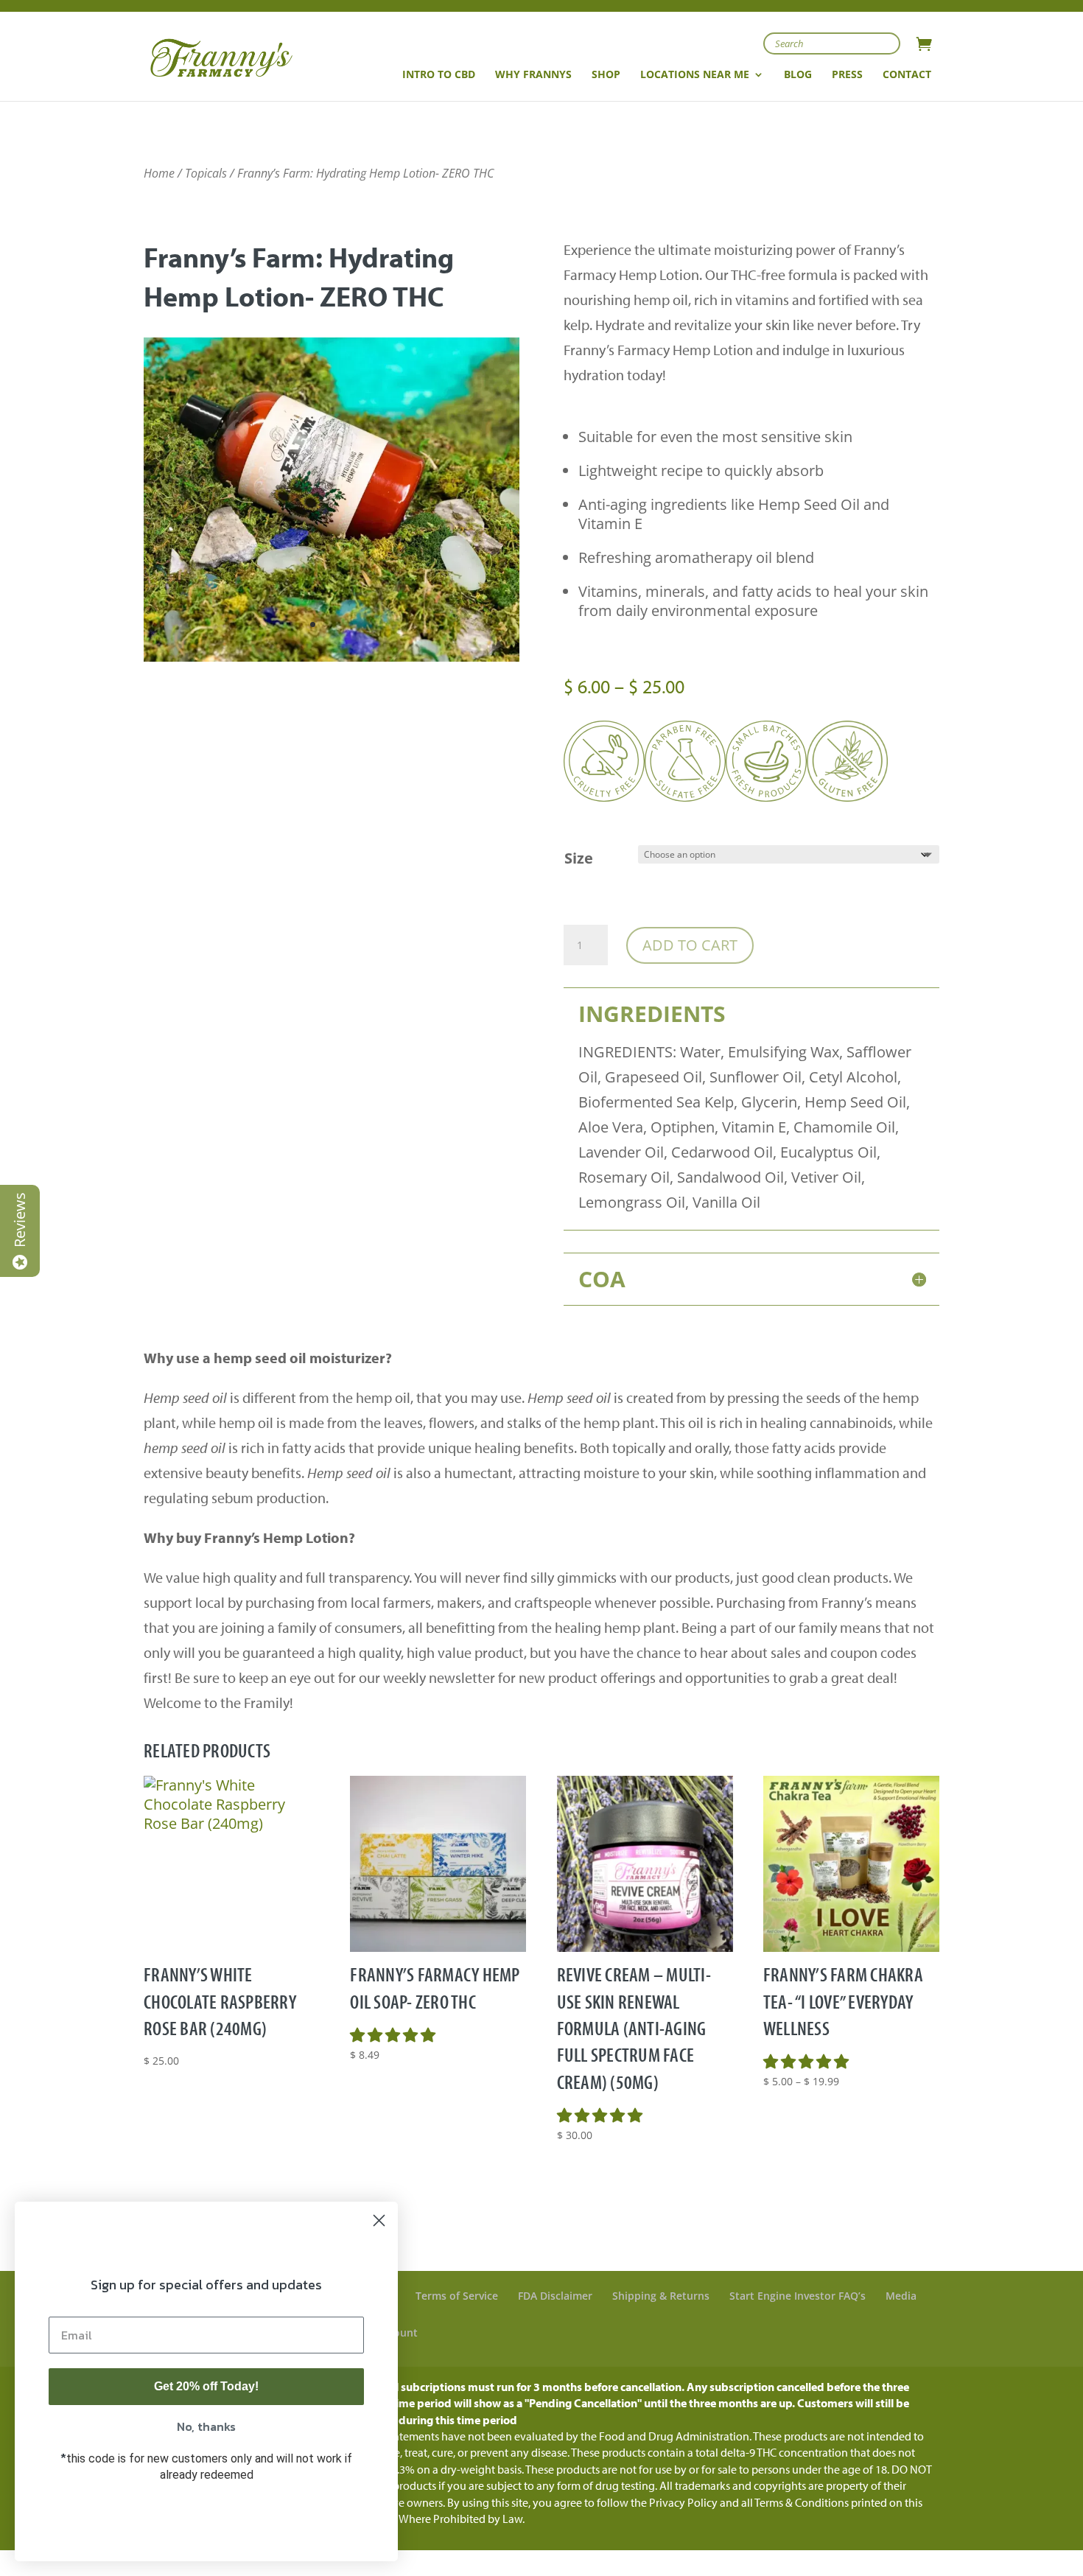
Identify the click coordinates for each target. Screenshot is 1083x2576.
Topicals (206, 173)
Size (579, 858)
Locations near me (695, 75)
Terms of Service (457, 2296)
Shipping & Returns (661, 2296)
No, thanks (206, 2426)
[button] (395, 2035)
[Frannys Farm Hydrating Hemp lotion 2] (332, 656)
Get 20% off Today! (206, 2386)
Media (901, 2296)
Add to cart (690, 945)
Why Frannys (533, 75)
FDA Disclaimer (555, 2296)
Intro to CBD (439, 75)
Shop (606, 75)
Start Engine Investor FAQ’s (798, 2296)
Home (159, 173)
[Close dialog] (379, 2220)
